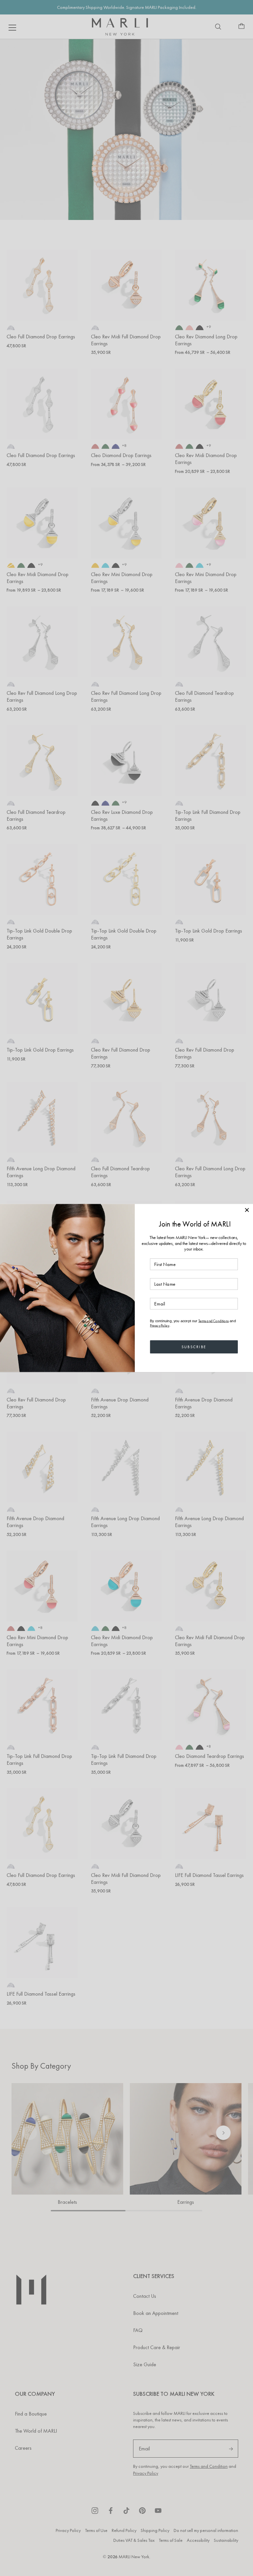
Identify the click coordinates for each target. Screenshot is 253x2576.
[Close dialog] (247, 1210)
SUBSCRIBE (194, 1347)
